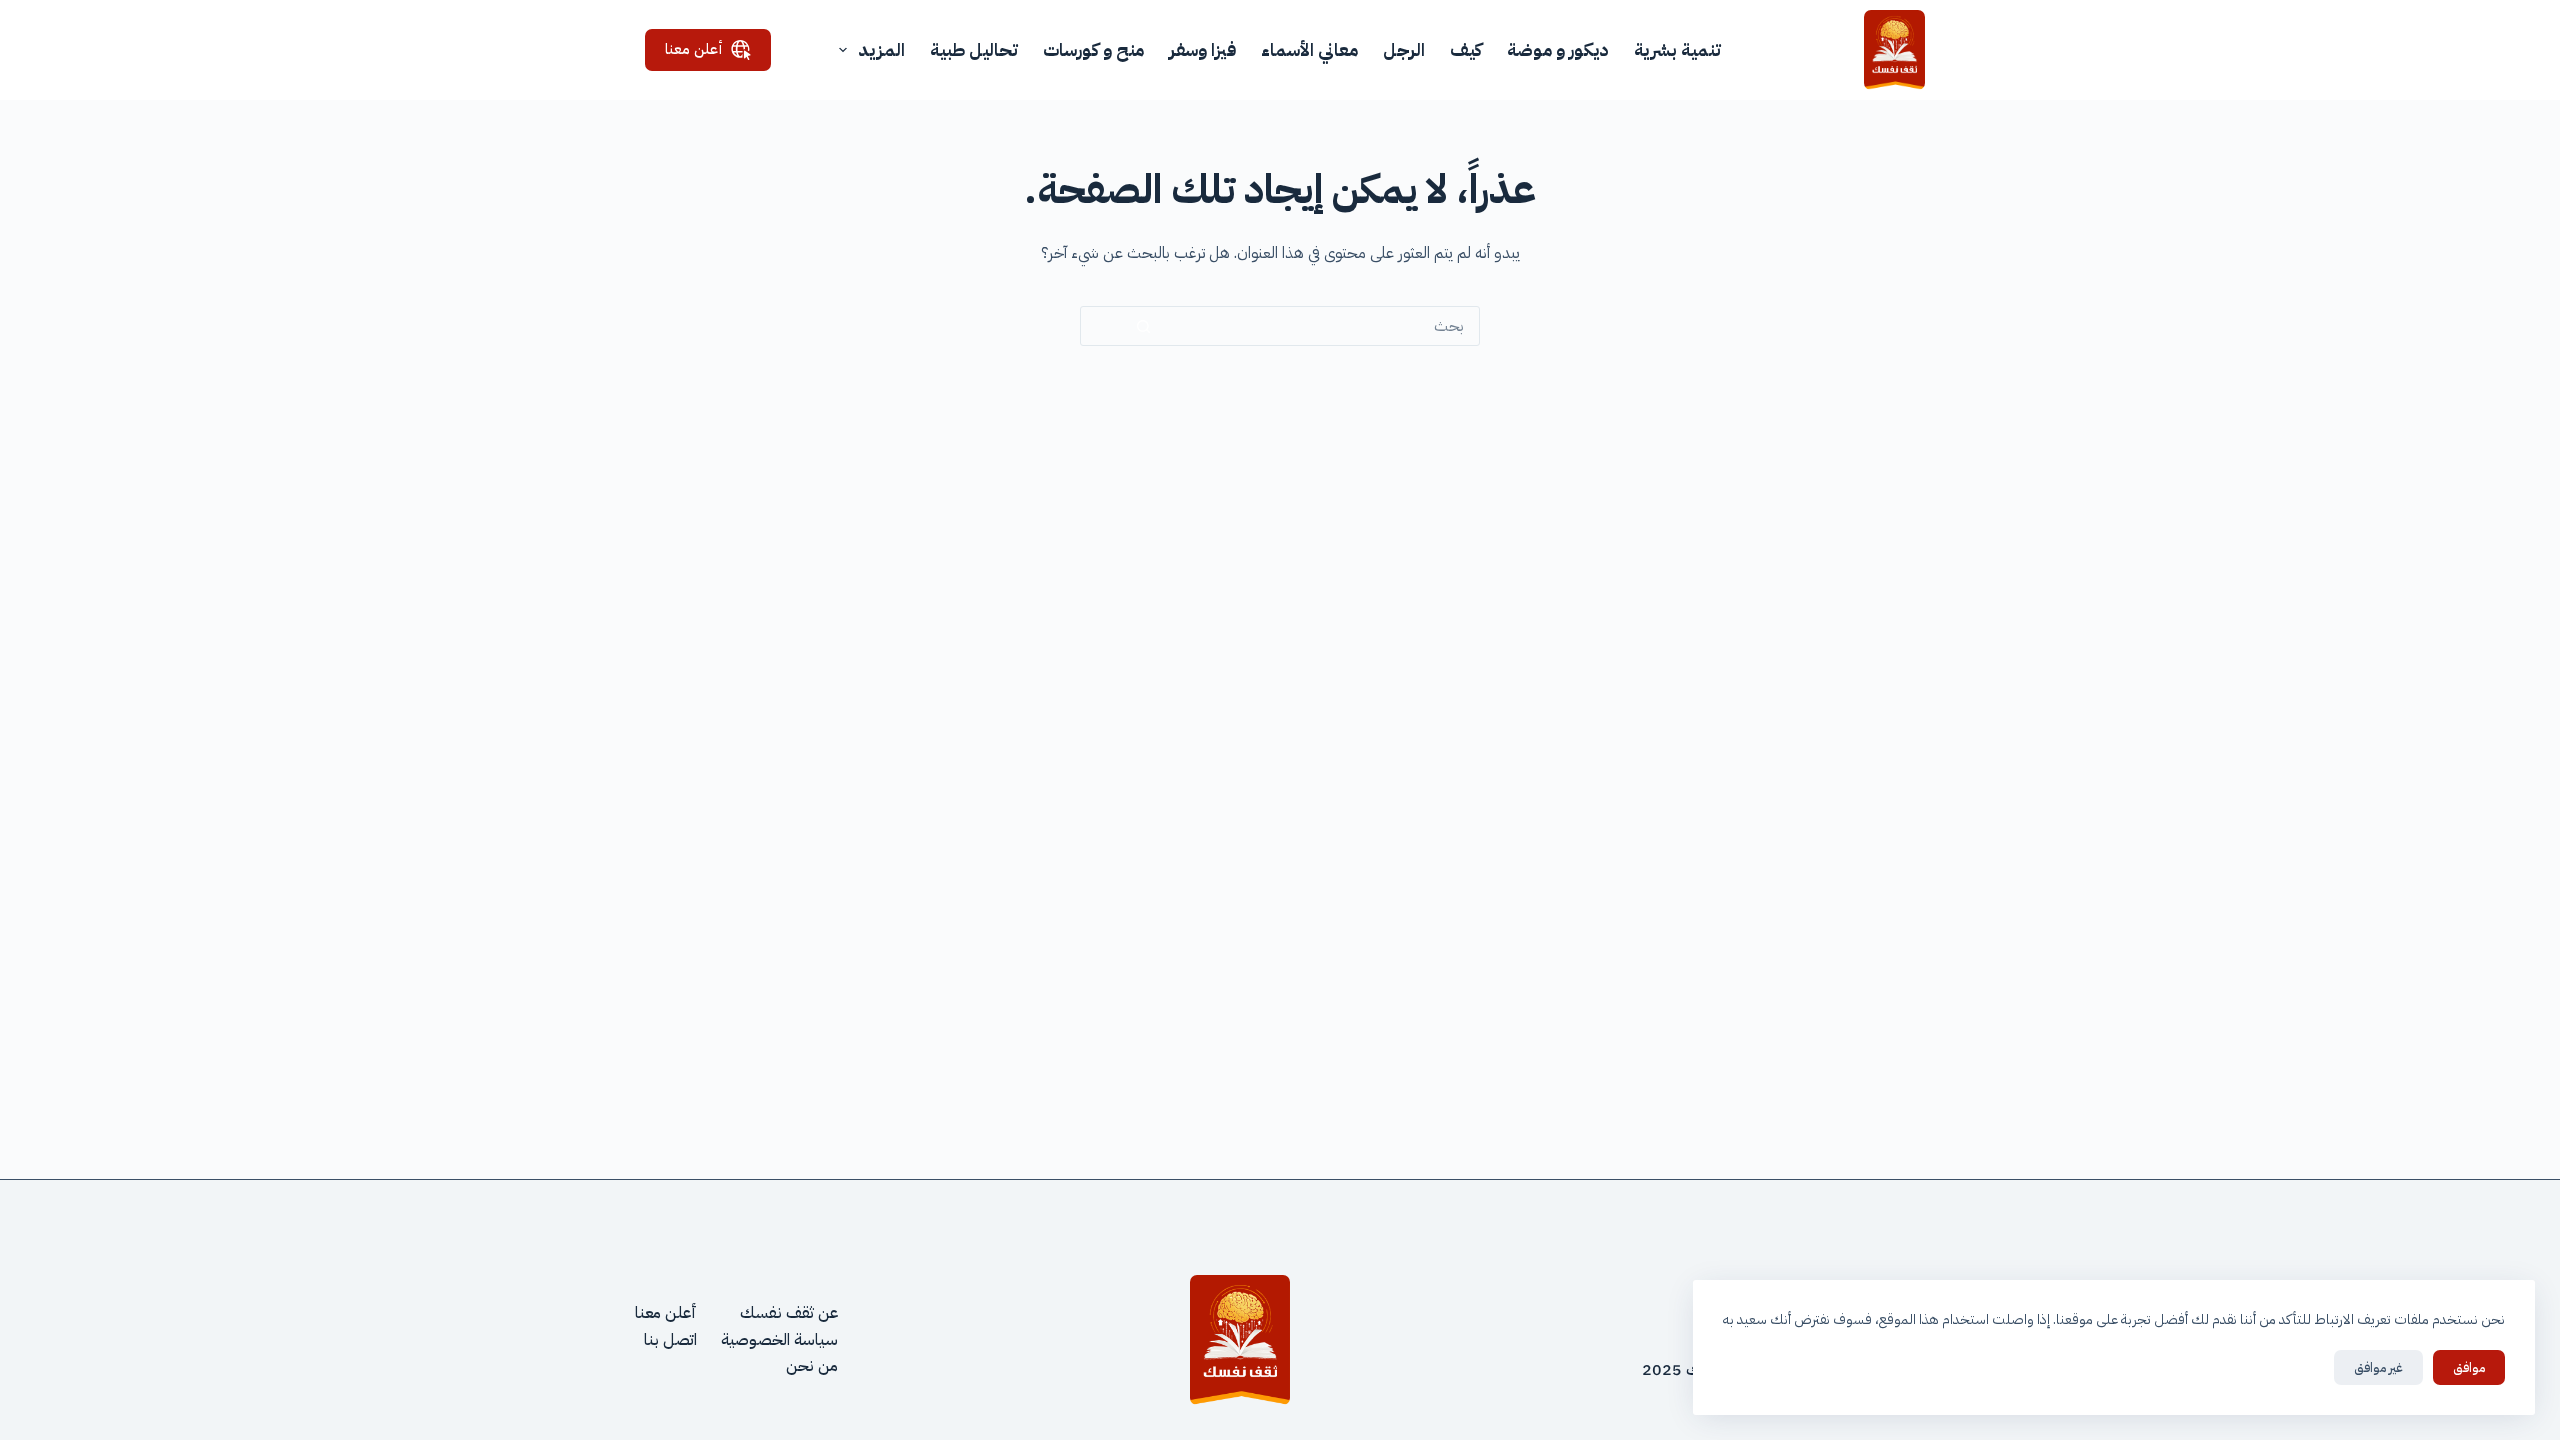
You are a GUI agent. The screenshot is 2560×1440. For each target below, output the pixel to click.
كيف (1466, 49)
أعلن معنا (694, 49)
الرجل (1404, 49)
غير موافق (2378, 1367)
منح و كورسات (1093, 49)
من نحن (812, 1366)
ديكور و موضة (1558, 49)
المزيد (881, 49)
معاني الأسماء (1309, 49)
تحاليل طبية (974, 49)
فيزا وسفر (1202, 49)
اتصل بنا (670, 1340)
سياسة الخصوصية (779, 1340)
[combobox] (1342, 326)
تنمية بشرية (1677, 49)
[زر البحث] (1143, 326)
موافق (2469, 1367)
